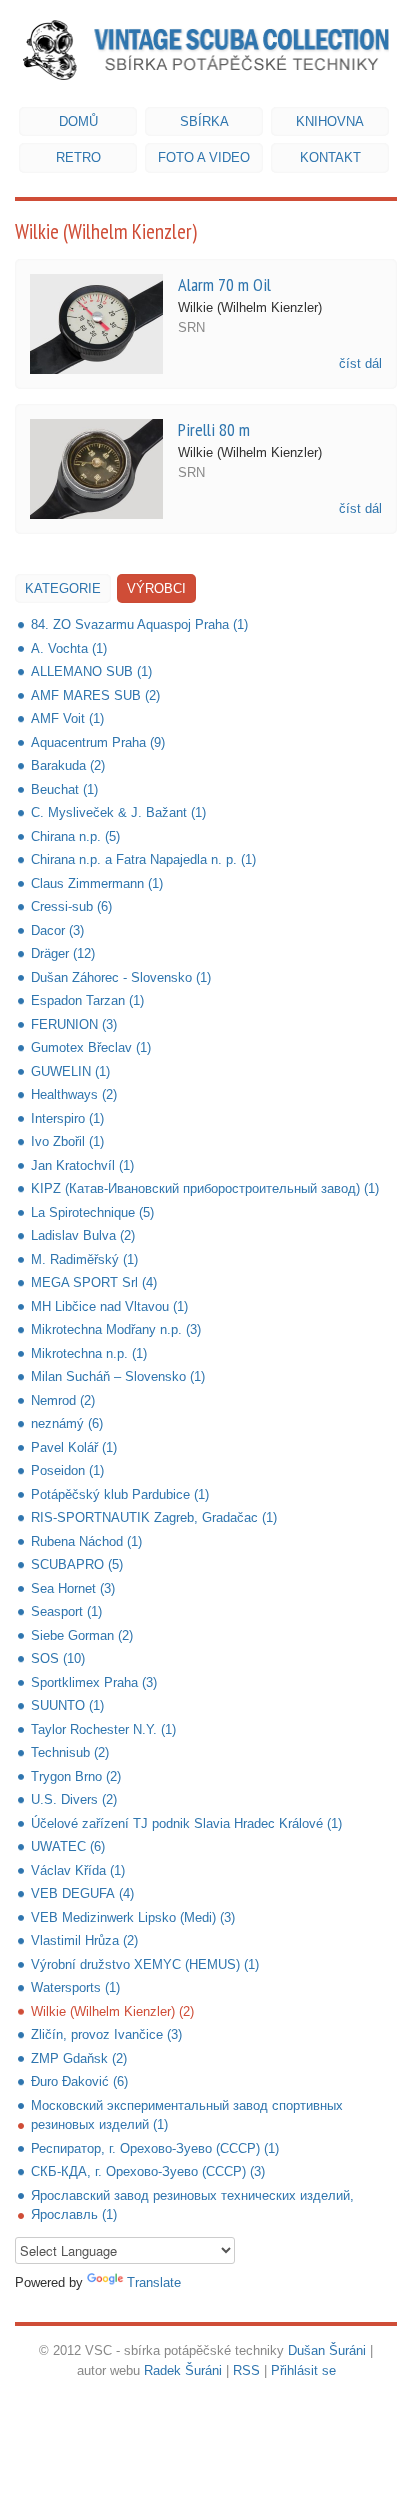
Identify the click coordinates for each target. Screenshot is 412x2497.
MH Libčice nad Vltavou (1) (109, 1306)
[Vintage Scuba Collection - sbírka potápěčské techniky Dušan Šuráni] (206, 50)
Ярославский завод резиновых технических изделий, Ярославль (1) (192, 2205)
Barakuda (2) (68, 765)
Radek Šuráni (183, 2370)
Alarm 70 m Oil (224, 284)
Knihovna (330, 121)
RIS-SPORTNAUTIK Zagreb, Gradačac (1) (154, 1517)
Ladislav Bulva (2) (83, 1235)
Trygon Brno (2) (76, 1776)
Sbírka (204, 121)
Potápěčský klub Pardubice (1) (120, 1494)
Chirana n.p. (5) (75, 836)
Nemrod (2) (63, 1400)
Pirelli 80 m (214, 429)
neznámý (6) (67, 1423)
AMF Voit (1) (67, 718)
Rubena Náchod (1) (86, 1541)
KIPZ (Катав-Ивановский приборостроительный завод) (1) (205, 1188)
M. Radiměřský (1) (84, 1259)
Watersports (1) (75, 1987)
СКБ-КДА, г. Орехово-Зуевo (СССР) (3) (148, 2171)
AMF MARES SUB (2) (95, 695)
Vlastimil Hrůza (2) (84, 1940)
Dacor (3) (57, 930)
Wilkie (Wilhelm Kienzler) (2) (112, 2011)
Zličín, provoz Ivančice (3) (106, 2034)
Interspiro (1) (67, 1118)
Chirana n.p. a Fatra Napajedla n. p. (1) (143, 859)
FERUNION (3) (74, 1024)
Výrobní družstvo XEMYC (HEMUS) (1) (145, 1964)
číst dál (360, 363)
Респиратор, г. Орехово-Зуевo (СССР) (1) (155, 2148)
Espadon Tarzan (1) (87, 1000)
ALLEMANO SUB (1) (91, 671)
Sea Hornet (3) (73, 1588)
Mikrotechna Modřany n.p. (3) (116, 1329)
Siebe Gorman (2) (82, 1635)
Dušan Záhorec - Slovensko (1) (121, 977)
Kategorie (63, 588)
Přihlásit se (303, 2370)
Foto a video (204, 157)
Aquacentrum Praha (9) (98, 742)
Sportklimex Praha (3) (94, 1682)
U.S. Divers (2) (74, 1799)
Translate (154, 2282)
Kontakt (330, 157)
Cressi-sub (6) (71, 906)
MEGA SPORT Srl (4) (94, 1282)
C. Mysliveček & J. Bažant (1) (118, 812)
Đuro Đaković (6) (79, 2081)
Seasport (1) (66, 1611)
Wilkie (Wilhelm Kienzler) (250, 307)
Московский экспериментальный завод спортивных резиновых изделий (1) (187, 2115)
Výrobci (156, 588)
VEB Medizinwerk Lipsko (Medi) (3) (133, 1917)
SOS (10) (58, 1658)
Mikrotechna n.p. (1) (89, 1353)
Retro (78, 157)
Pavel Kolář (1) (74, 1447)
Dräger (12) (63, 953)
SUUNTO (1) (67, 1705)
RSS (246, 2370)
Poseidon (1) (67, 1470)
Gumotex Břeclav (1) (91, 1047)
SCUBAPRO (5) (77, 1564)
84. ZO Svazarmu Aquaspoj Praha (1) (139, 624)
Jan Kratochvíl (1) (82, 1165)
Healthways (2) (74, 1094)
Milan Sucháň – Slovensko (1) (118, 1376)
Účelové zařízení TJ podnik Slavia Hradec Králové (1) (186, 1823)
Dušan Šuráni (327, 2350)
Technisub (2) (70, 1752)
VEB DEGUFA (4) (82, 1893)
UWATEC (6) (68, 1846)
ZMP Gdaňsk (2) (79, 2058)
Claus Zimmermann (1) (97, 883)
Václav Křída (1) (78, 1870)
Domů (78, 121)
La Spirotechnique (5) (92, 1212)
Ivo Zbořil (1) (67, 1141)
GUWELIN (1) (70, 1071)
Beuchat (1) (64, 789)
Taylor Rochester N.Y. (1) (103, 1729)
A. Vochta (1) (69, 648)
